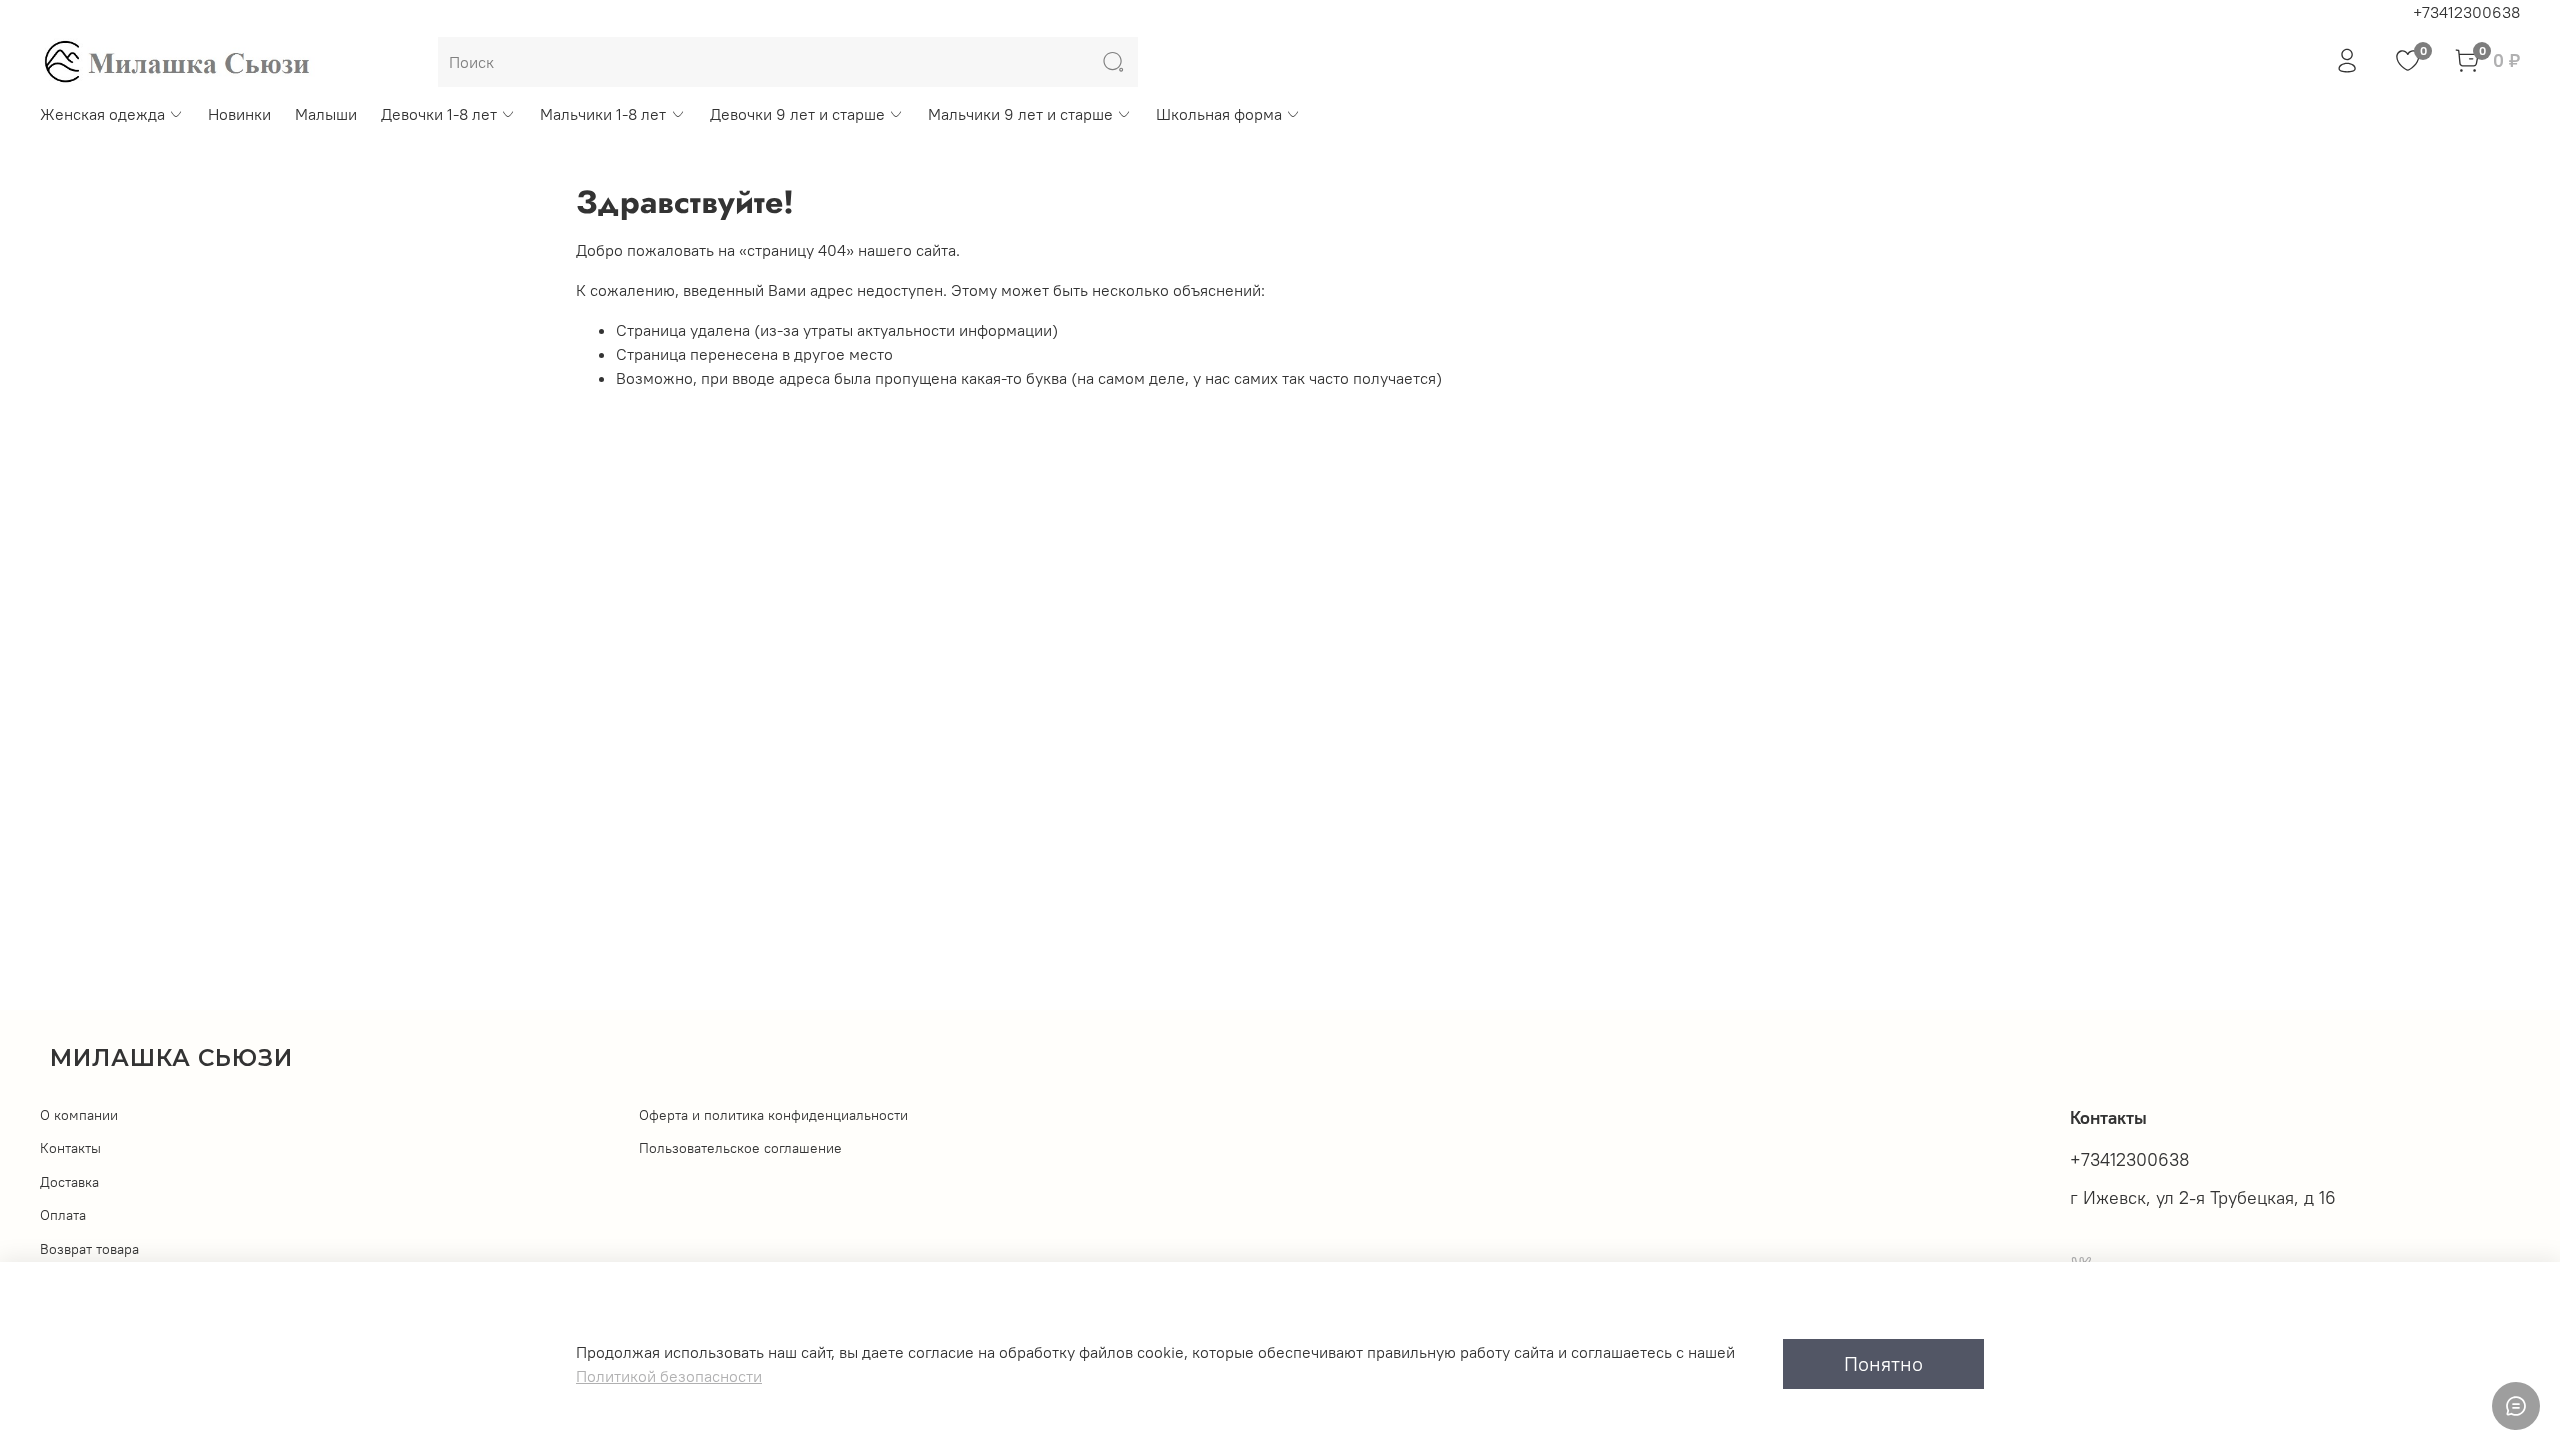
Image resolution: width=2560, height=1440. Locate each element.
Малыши (326, 114)
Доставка (69, 1182)
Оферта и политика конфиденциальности (773, 1115)
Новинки (239, 114)
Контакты (70, 1148)
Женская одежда (102, 114)
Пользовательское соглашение (740, 1148)
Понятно (1883, 1363)
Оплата (63, 1215)
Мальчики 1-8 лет (603, 114)
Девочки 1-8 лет (439, 114)
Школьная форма (1219, 114)
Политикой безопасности (669, 1376)
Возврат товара (89, 1249)
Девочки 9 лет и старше (797, 114)
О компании (79, 1115)
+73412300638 (2466, 12)
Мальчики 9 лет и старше (1020, 114)
